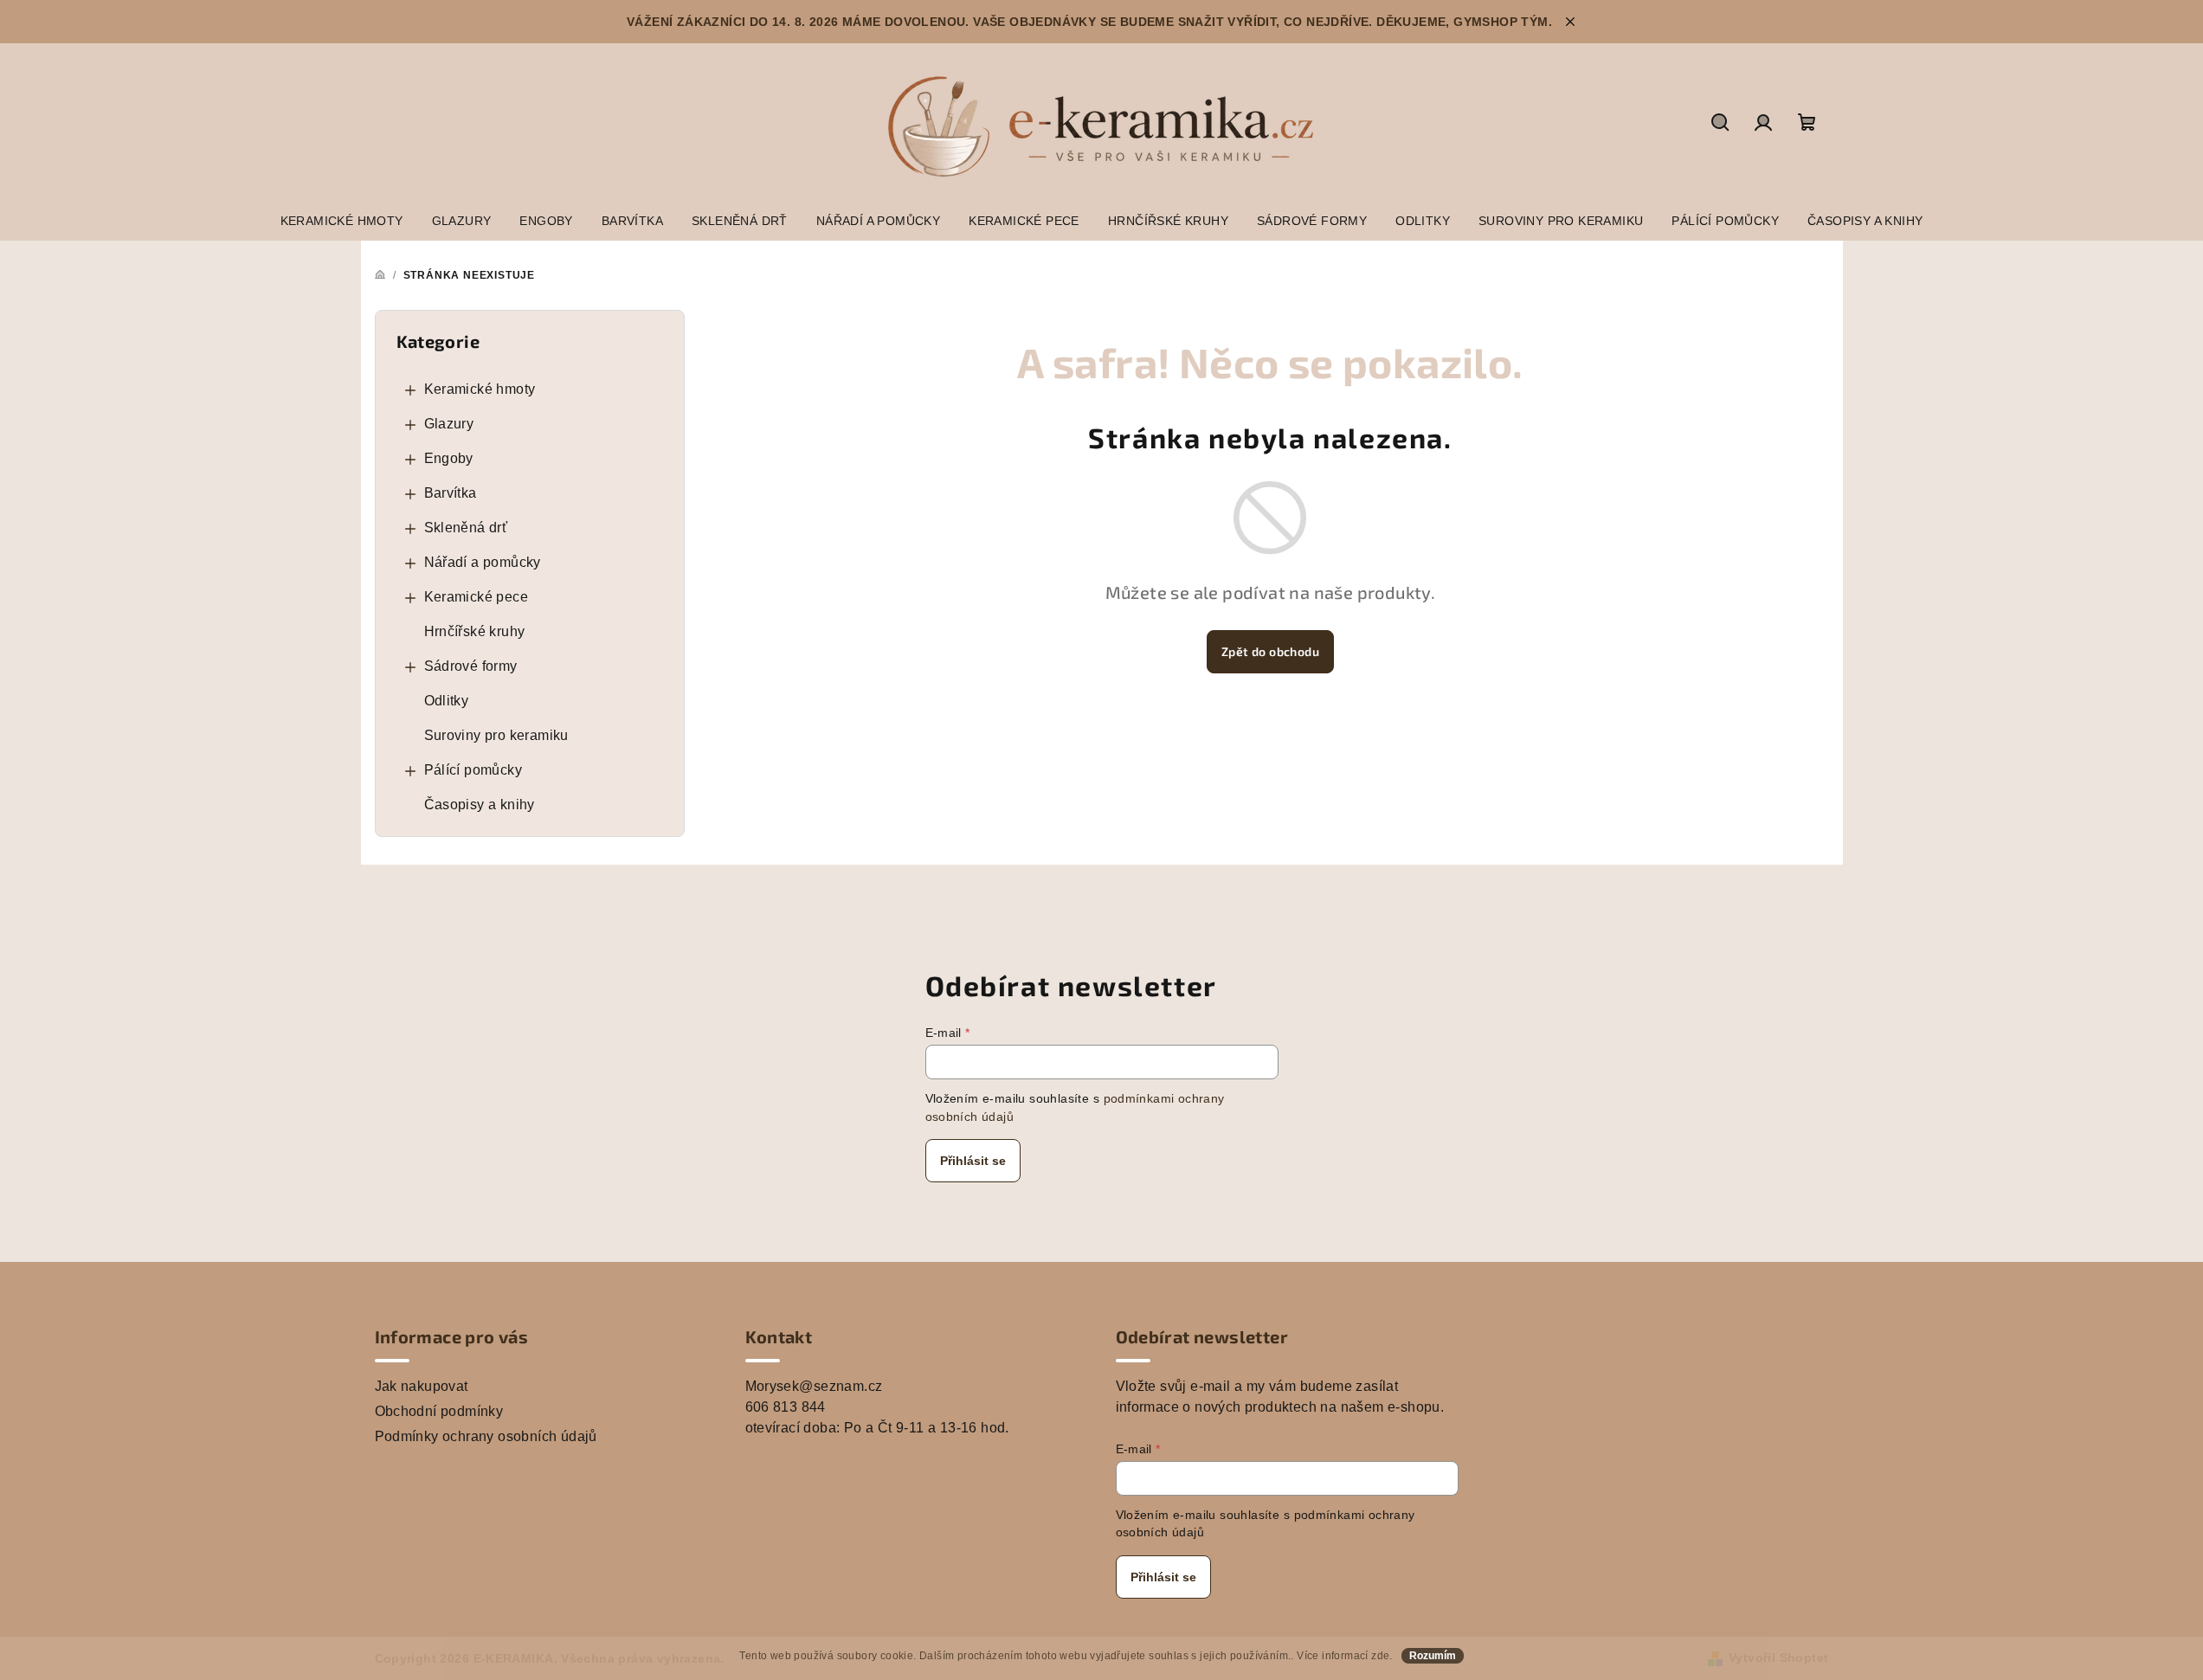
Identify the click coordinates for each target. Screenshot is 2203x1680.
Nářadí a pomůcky (483, 562)
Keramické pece (477, 597)
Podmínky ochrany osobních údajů (486, 1436)
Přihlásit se (973, 1161)
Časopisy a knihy (480, 805)
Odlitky (447, 701)
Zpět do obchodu (1270, 651)
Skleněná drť (466, 528)
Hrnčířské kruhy (475, 631)
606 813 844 (786, 1407)
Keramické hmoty (480, 389)
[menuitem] (342, 221)
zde (1380, 1656)
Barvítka (451, 493)
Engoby (449, 458)
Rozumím (1433, 1656)
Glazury (449, 424)
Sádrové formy (471, 666)
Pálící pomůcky (473, 770)
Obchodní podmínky (439, 1411)
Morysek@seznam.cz (814, 1386)
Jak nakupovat (422, 1386)
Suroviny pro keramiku (496, 735)
